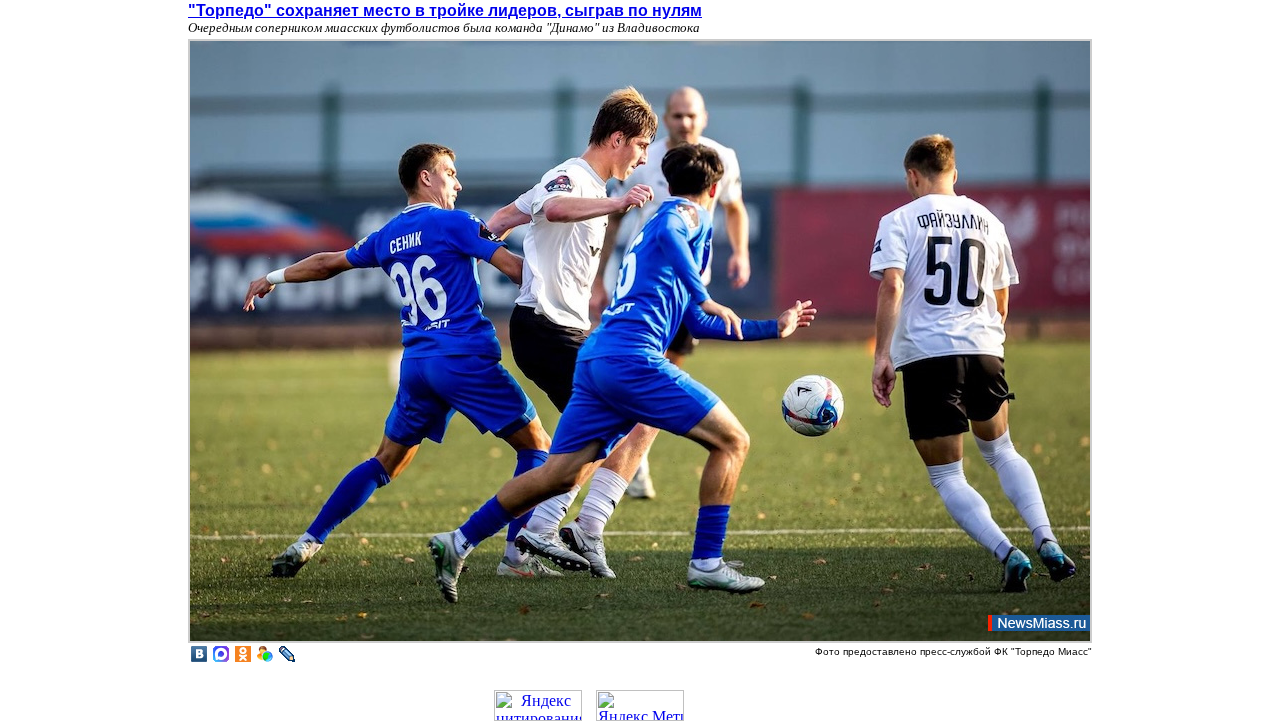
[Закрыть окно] (640, 640)
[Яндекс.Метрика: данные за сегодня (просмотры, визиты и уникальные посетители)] (640, 705)
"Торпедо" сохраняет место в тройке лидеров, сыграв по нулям (445, 10)
